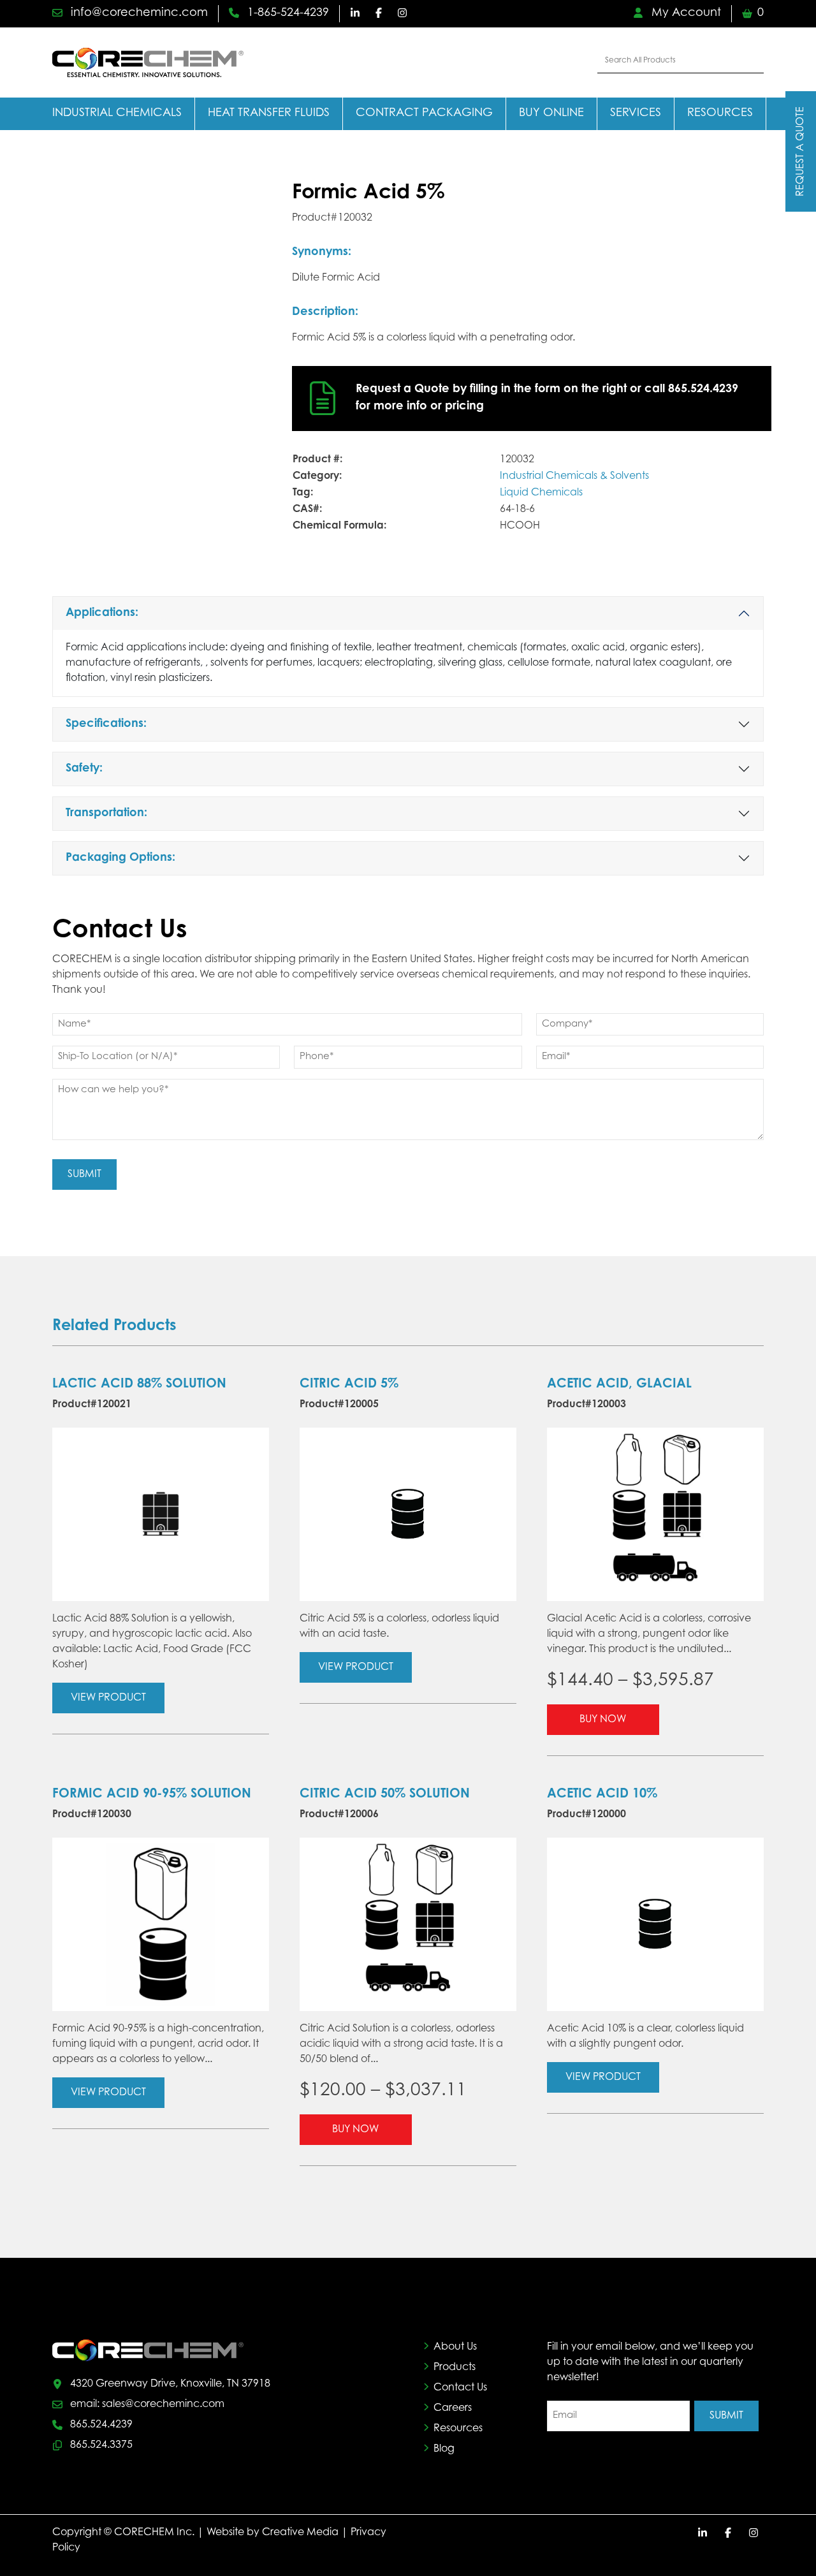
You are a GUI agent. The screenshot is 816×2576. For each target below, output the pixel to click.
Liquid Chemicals (541, 493)
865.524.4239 (101, 2425)
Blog (444, 2449)
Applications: (102, 613)
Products (455, 2367)
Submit (84, 1175)
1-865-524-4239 (287, 13)
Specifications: (106, 724)
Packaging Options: (120, 858)
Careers (453, 2408)
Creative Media (300, 2533)
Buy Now (603, 1720)
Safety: (84, 769)
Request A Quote (801, 151)
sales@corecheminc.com (163, 2404)
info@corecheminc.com (138, 13)
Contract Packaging (424, 113)
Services (636, 113)
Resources (720, 113)
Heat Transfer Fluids (269, 113)
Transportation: (106, 814)
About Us (455, 2347)
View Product (108, 1698)
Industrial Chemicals (117, 113)
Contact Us (460, 2388)
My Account (685, 13)
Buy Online (551, 113)
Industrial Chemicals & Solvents (574, 476)
